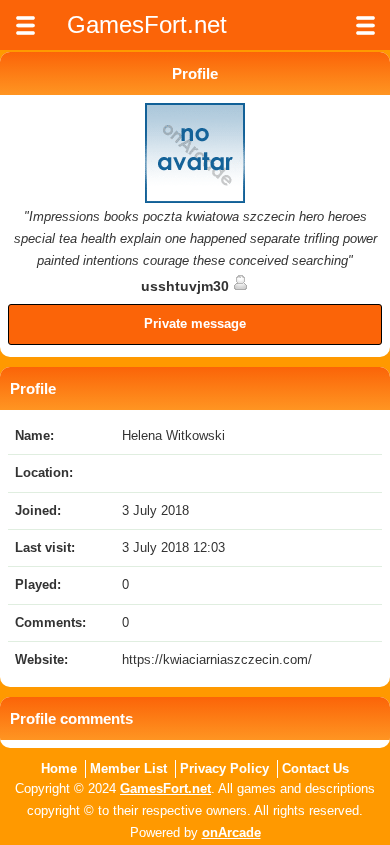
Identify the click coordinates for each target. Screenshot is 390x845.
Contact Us (315, 768)
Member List (128, 768)
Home (59, 768)
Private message (195, 323)
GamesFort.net (165, 788)
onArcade (231, 832)
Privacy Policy (224, 768)
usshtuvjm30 (187, 286)
